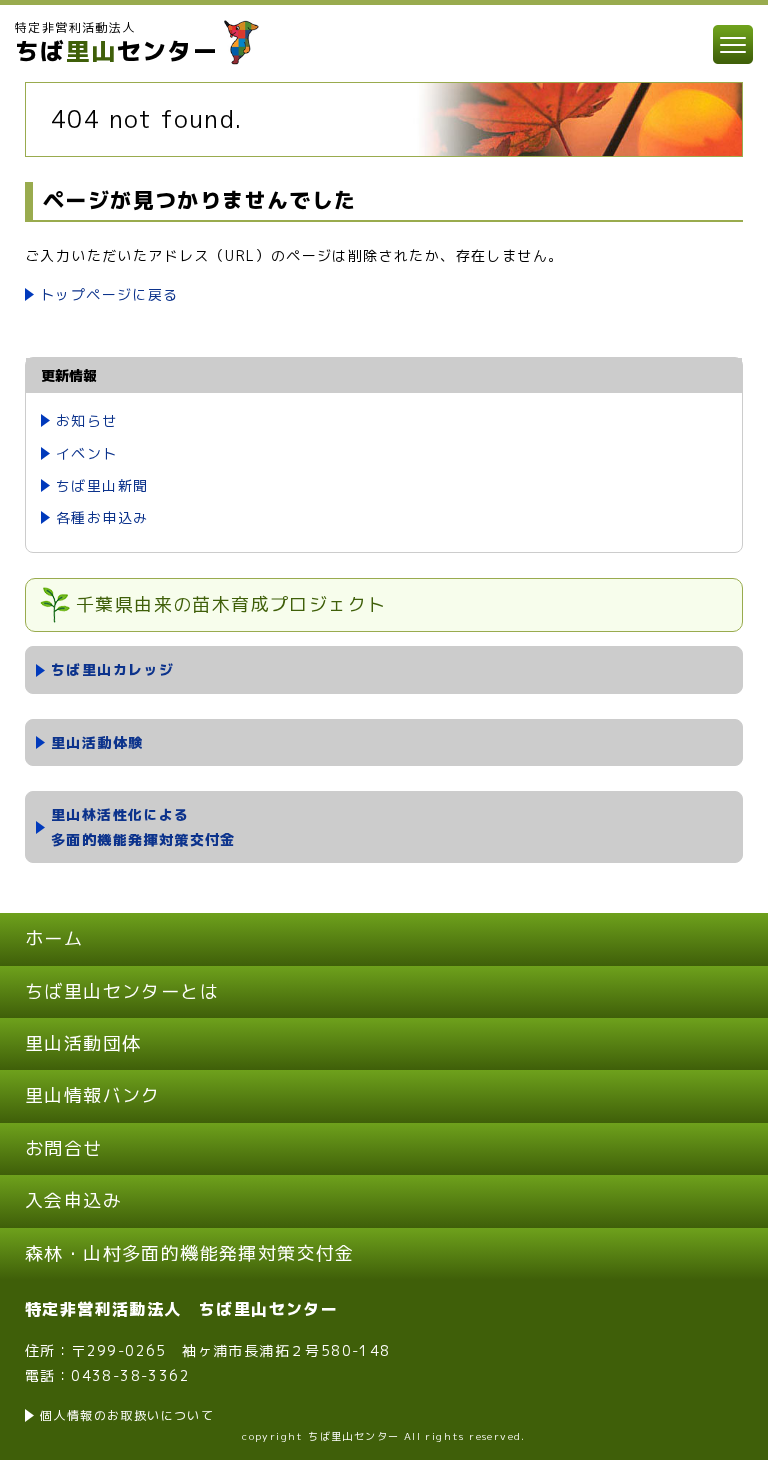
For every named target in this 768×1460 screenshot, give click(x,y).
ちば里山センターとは (122, 991)
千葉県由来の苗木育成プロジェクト (231, 604)
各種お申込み (102, 517)
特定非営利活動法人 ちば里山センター (181, 1309)
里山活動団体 (83, 1043)
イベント (87, 453)
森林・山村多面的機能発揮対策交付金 (190, 1253)
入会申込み (73, 1200)
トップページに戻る (109, 294)
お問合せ (64, 1148)
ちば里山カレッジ (112, 669)
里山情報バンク (93, 1095)
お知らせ (87, 420)
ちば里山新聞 (102, 485)
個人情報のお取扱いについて (127, 1415)
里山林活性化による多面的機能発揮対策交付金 (143, 827)
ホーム (54, 938)
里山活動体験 (97, 742)
